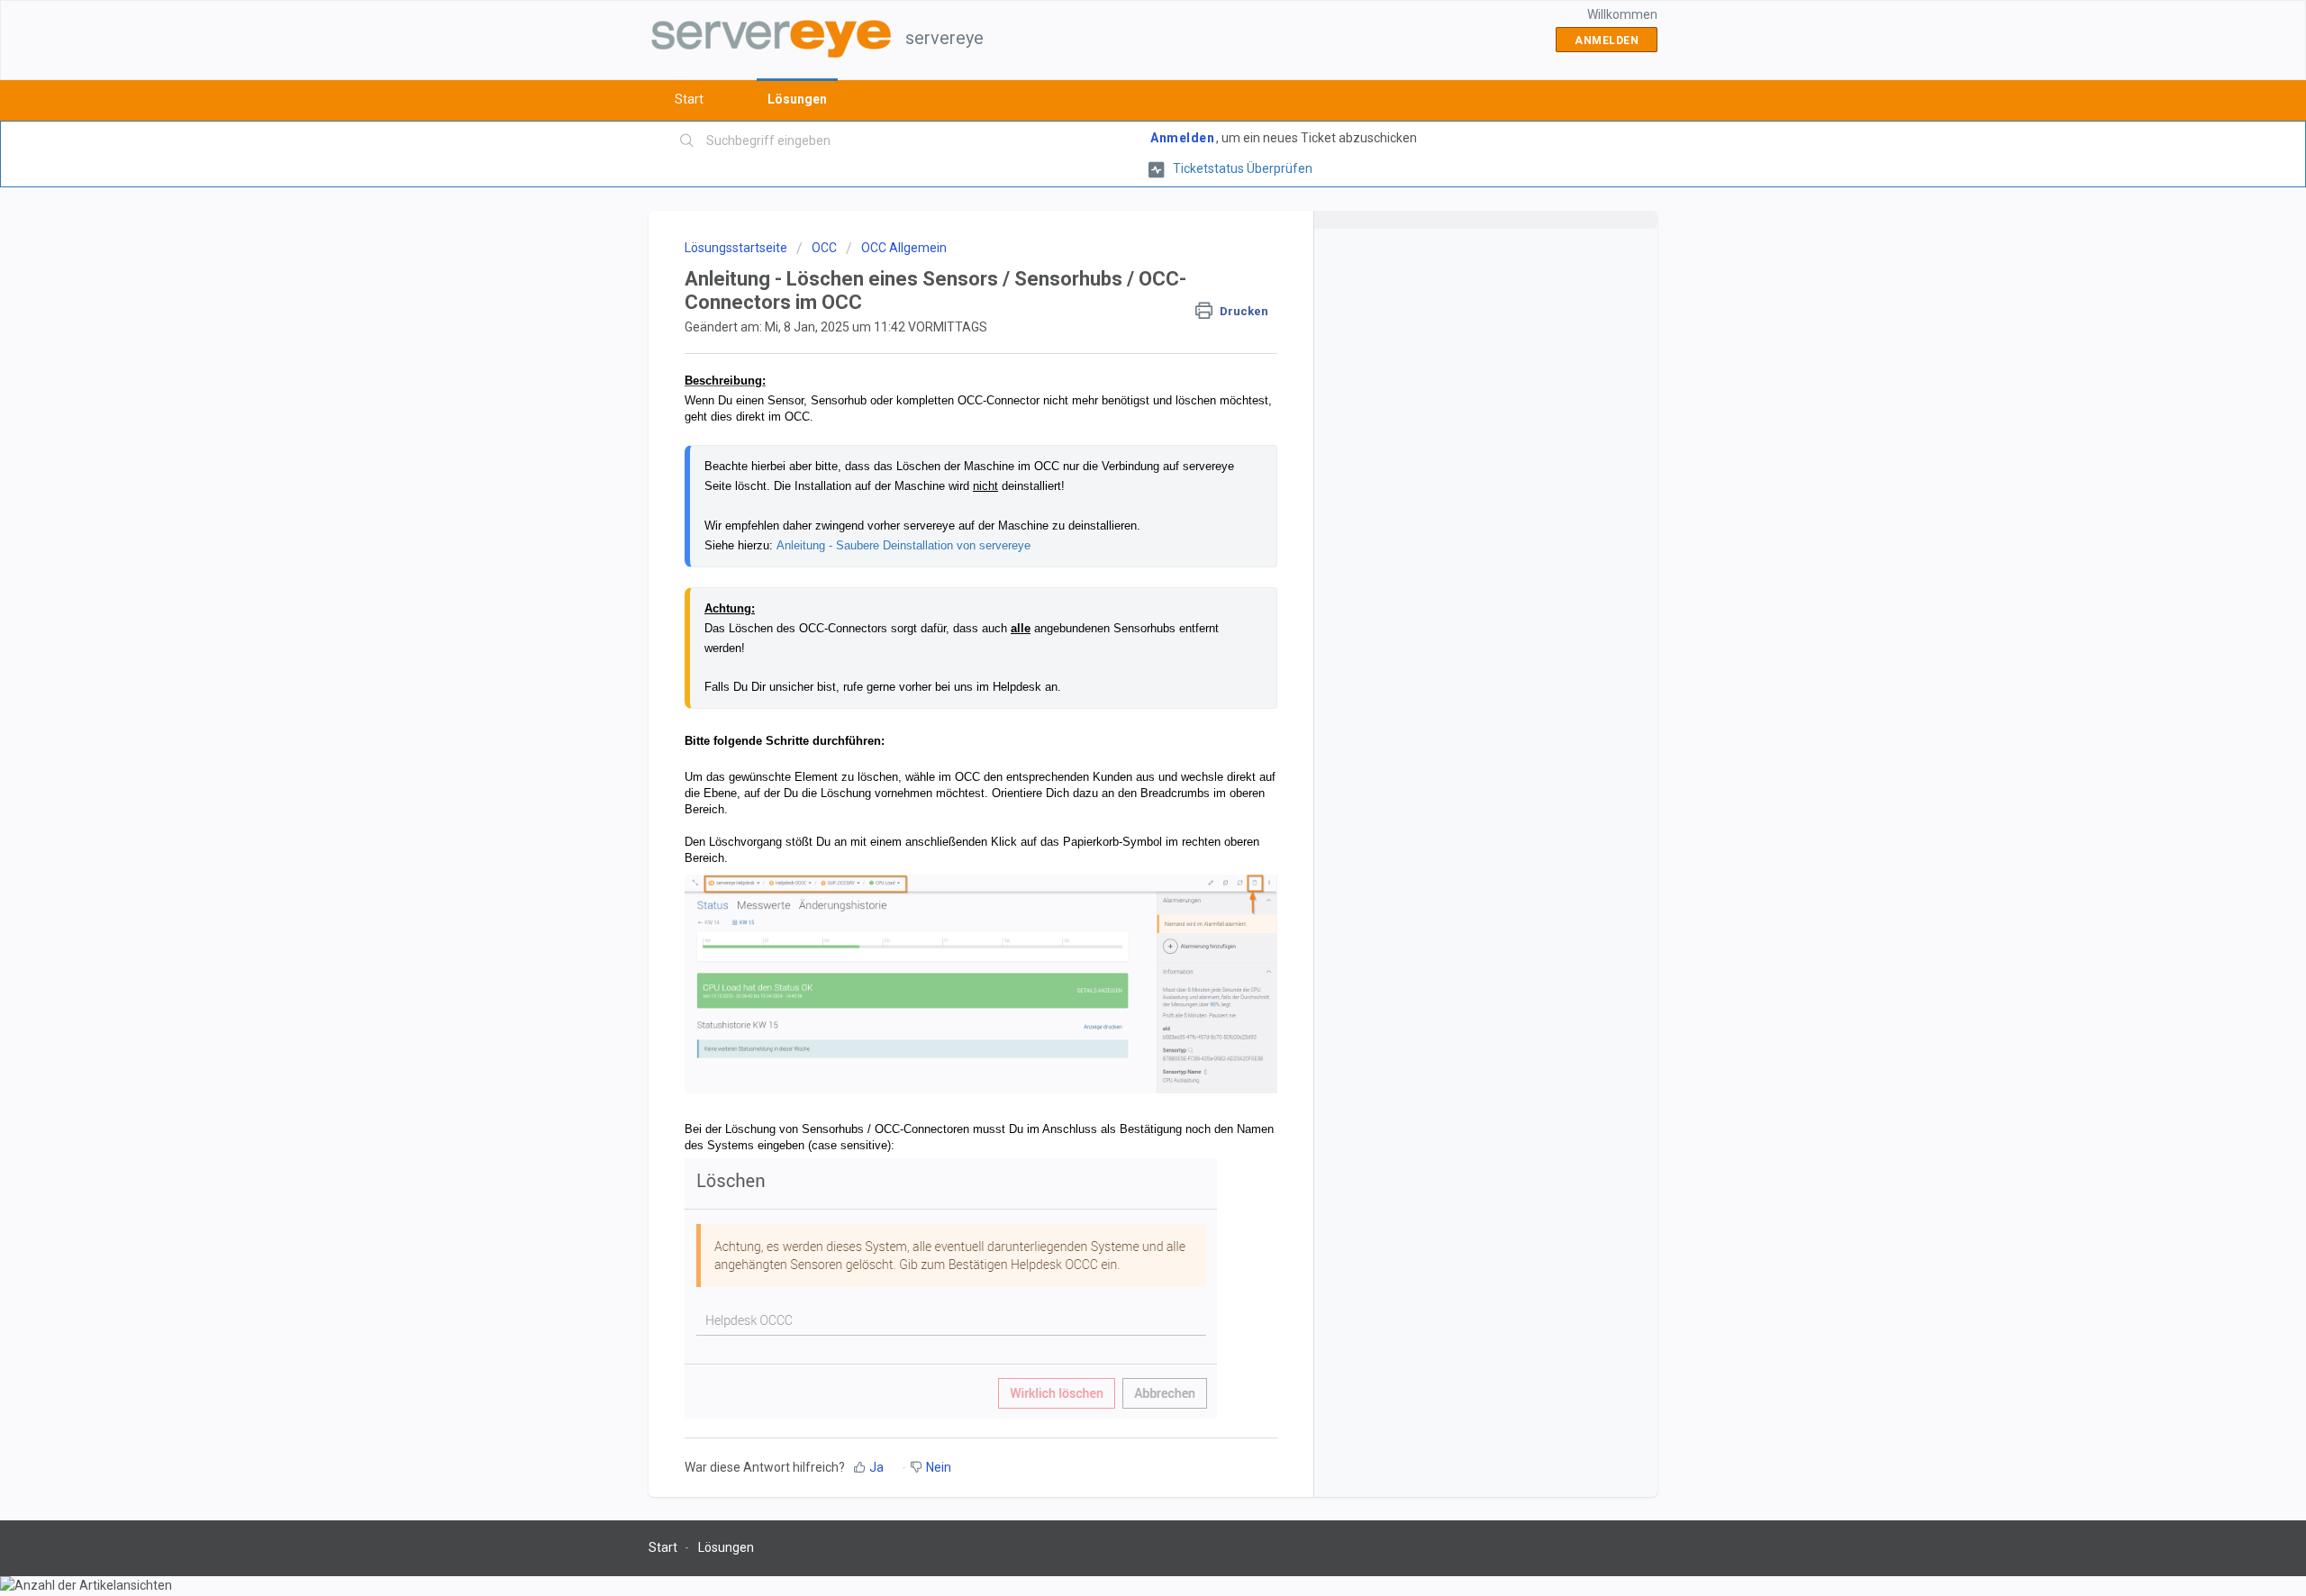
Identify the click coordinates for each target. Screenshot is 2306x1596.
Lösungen (797, 99)
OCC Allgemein (904, 248)
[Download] (1120, 573)
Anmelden (1182, 138)
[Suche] (687, 141)
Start (689, 99)
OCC (824, 248)
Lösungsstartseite (737, 248)
